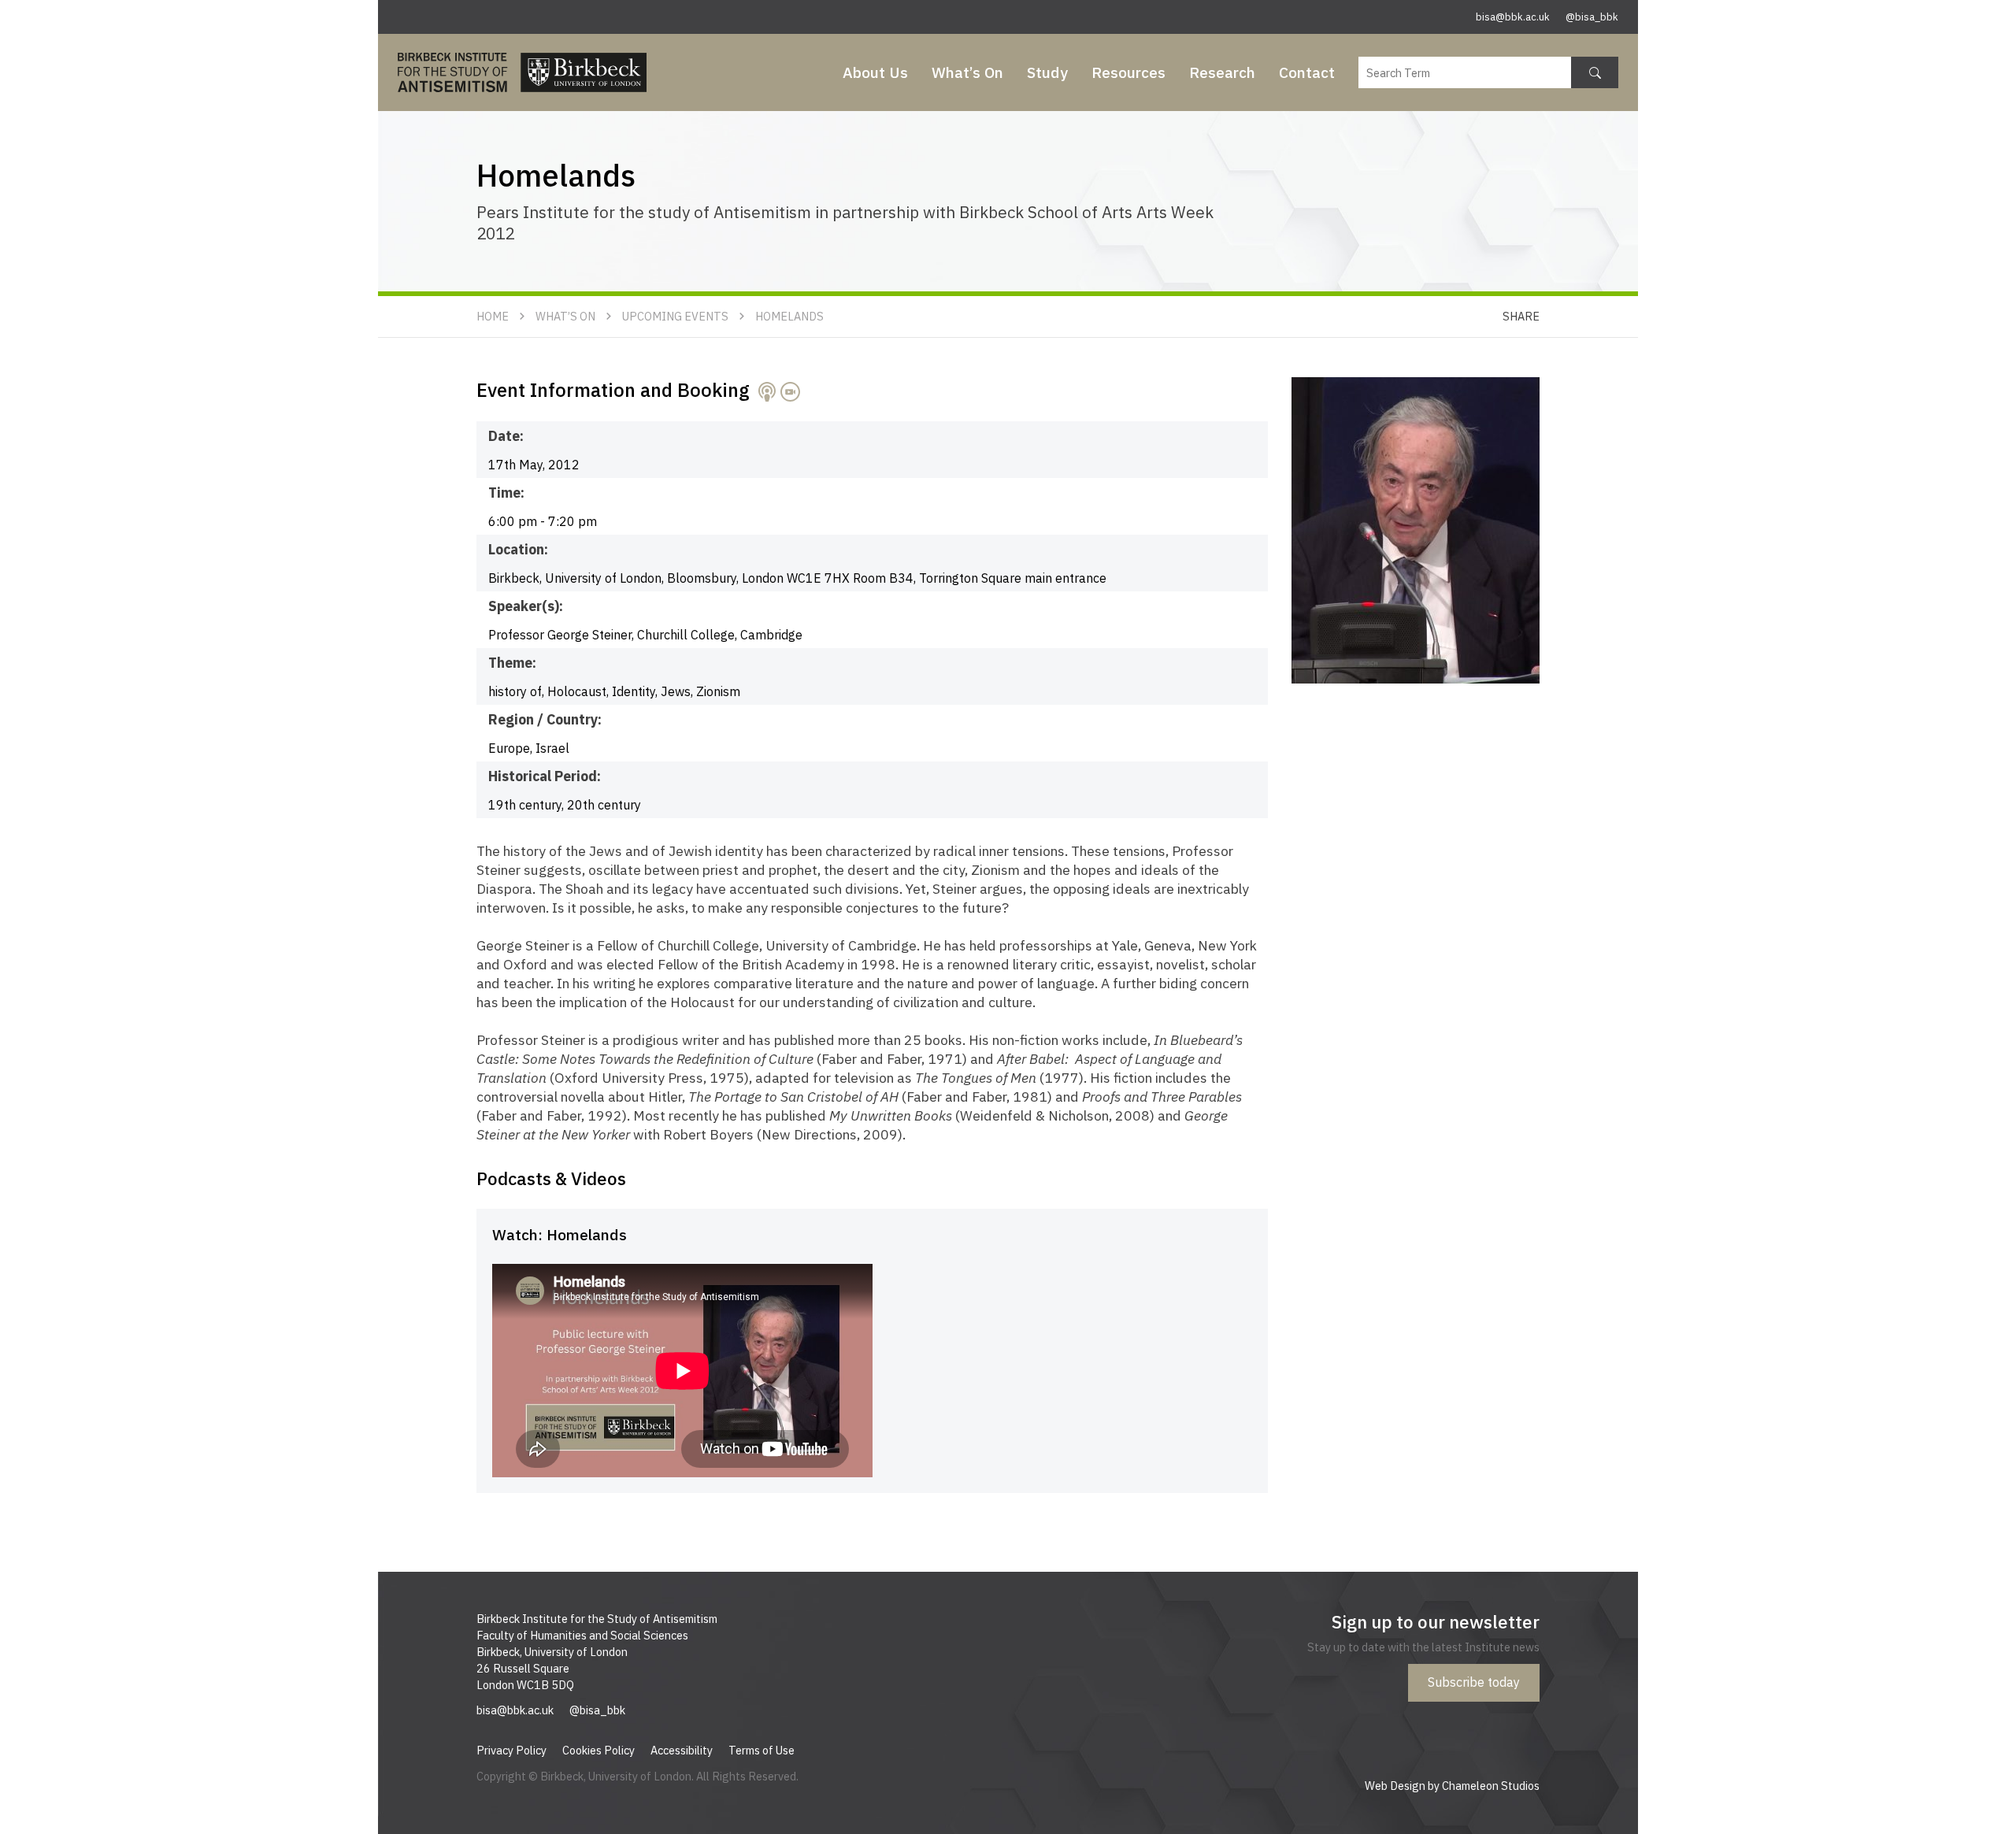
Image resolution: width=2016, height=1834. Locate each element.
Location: (518, 549)
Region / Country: (545, 719)
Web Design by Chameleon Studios (1452, 1786)
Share (1521, 316)
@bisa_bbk (1592, 17)
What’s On (967, 72)
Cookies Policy (598, 1750)
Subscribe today (1474, 1682)
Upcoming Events (675, 316)
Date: (506, 436)
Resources (1128, 72)
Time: (506, 493)
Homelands (789, 316)
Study (1047, 72)
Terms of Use (762, 1750)
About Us (875, 72)
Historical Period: (545, 776)
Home (493, 316)
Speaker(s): (526, 606)
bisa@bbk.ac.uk (1513, 17)
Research (1222, 72)
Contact (1307, 72)
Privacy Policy (511, 1750)
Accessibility (682, 1750)
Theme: (512, 663)
